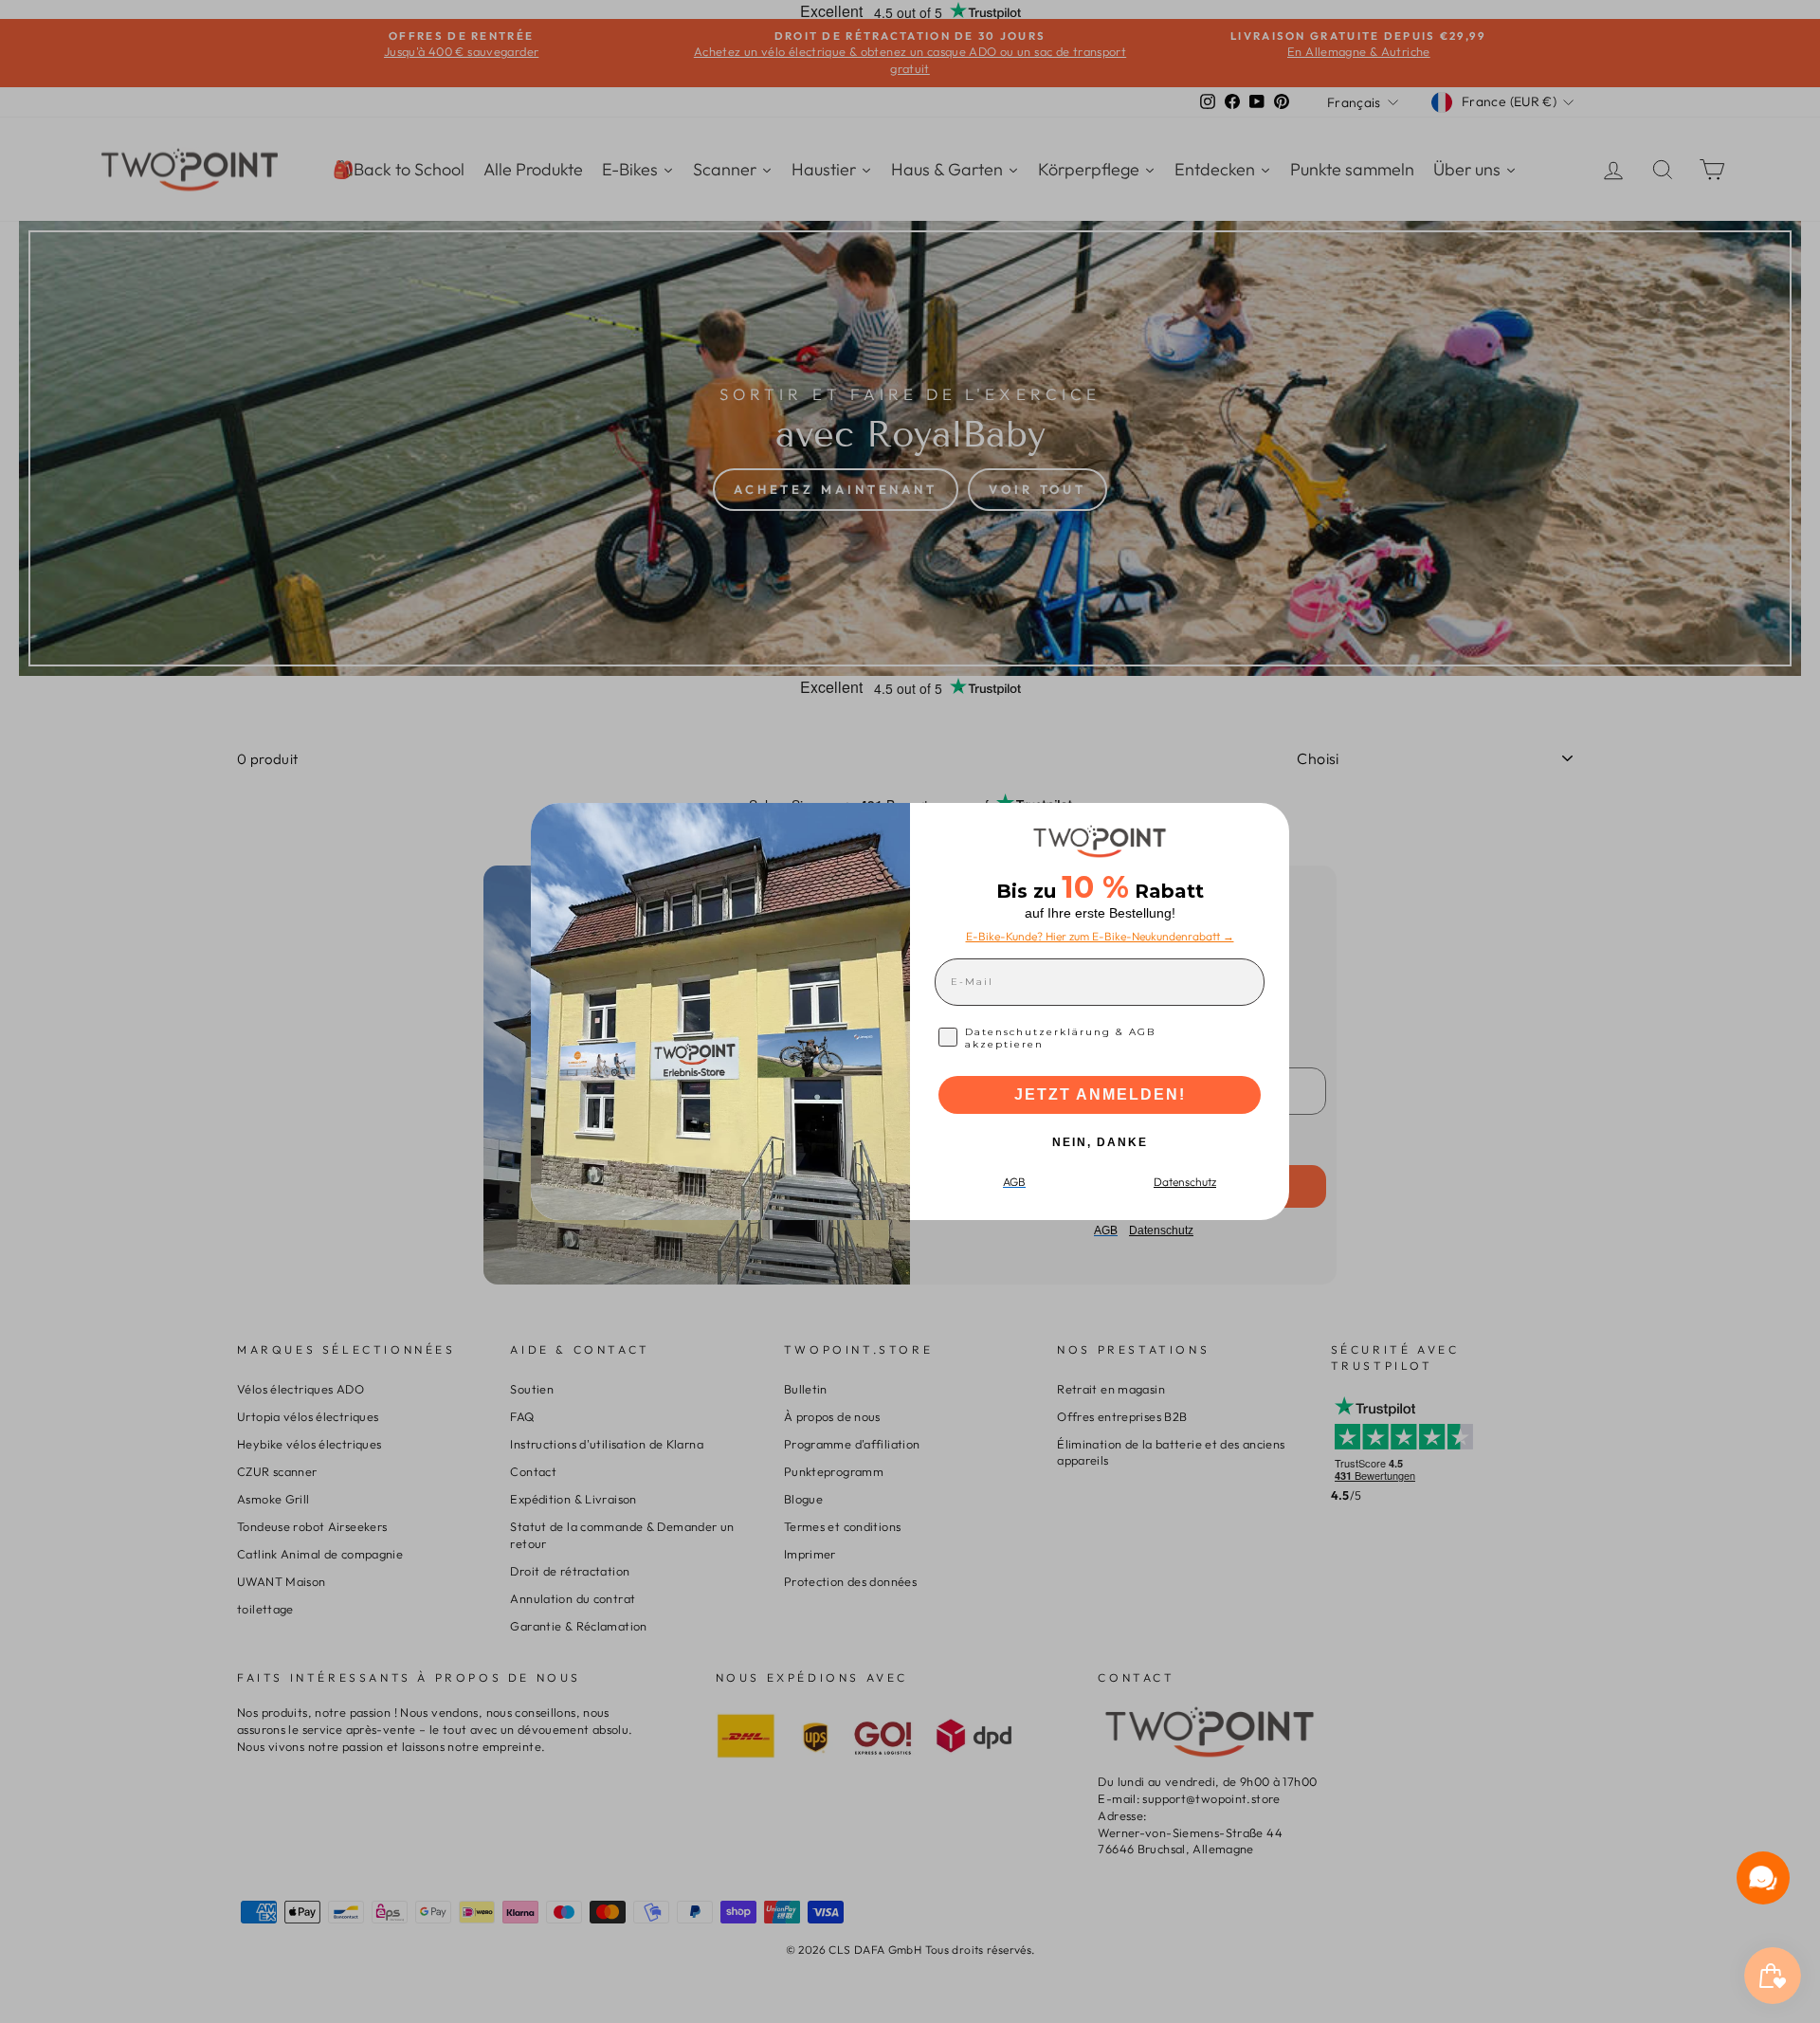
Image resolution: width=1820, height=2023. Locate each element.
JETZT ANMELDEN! (1100, 1094)
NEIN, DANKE (1100, 1142)
